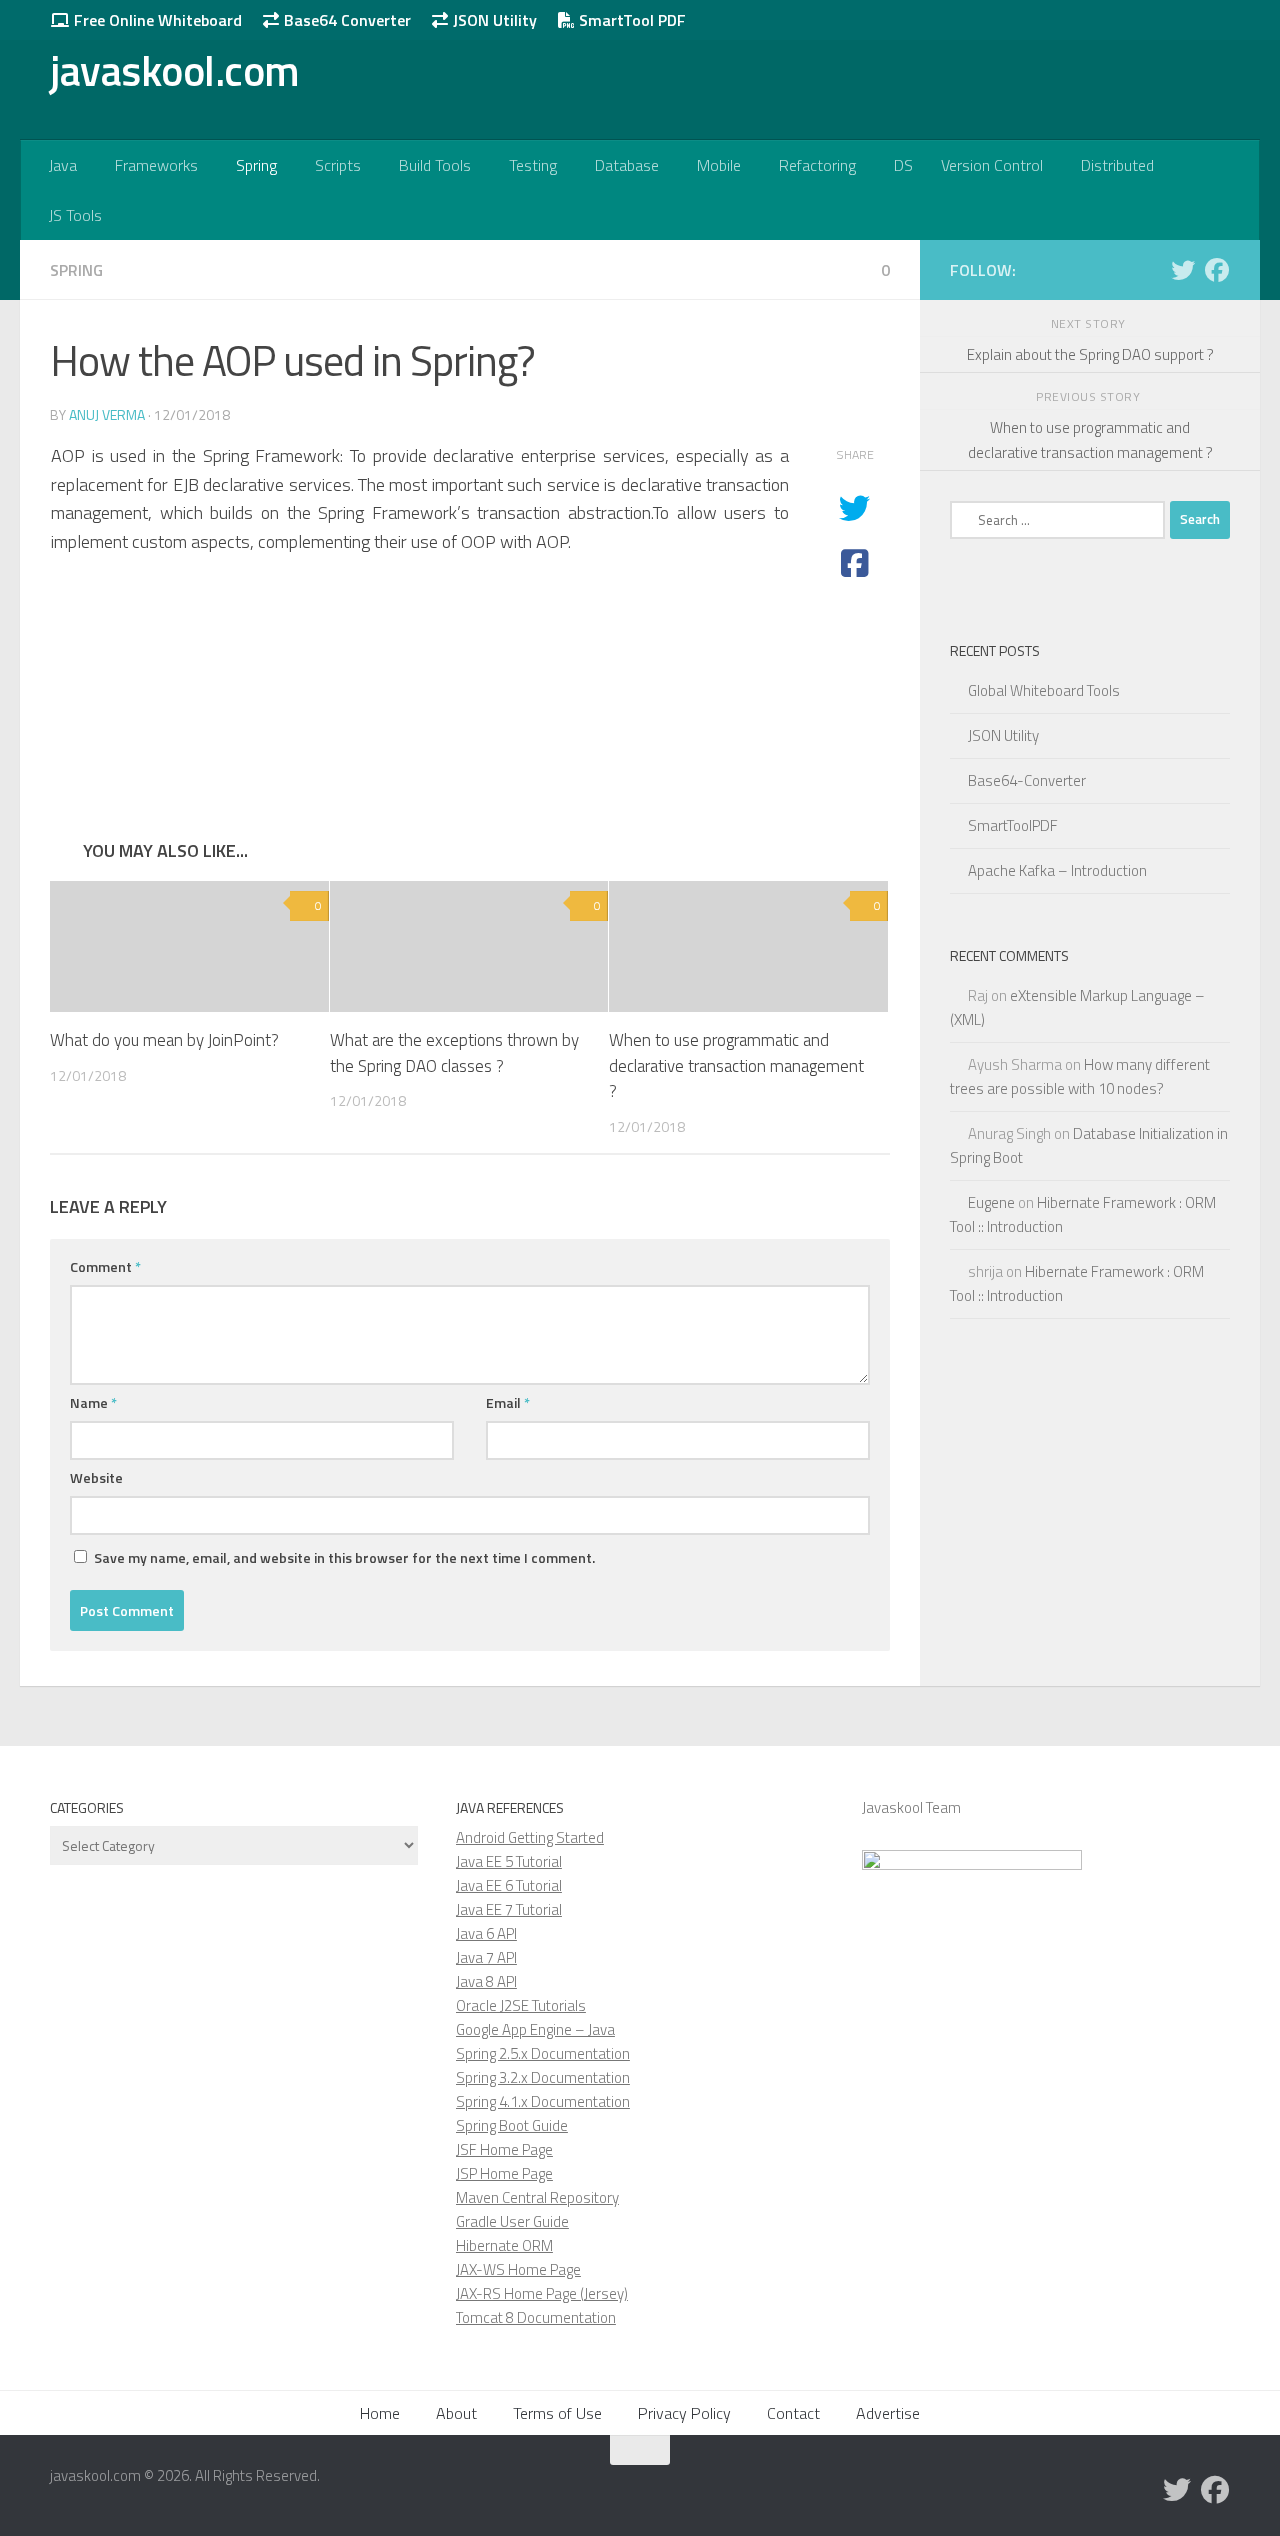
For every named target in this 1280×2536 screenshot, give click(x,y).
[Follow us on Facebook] (1217, 270)
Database (627, 165)
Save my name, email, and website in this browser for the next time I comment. (344, 1557)
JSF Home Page (504, 2149)
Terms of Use (557, 2413)
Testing (533, 165)
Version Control (992, 165)
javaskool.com (175, 70)
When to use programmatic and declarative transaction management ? (736, 1065)
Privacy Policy (684, 2413)
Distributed (1117, 165)
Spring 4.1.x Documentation (543, 2101)
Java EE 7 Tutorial (509, 1909)
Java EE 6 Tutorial (509, 1885)
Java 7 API (486, 1957)
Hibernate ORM (504, 2245)
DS (903, 165)
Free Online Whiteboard (156, 20)
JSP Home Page (504, 2173)
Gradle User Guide (512, 2221)
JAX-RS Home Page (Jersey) (542, 2293)
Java (63, 165)
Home (380, 2413)
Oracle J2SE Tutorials (521, 2005)
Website (96, 1477)
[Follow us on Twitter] (1183, 270)
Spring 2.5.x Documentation (543, 2053)
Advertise (888, 2413)
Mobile (719, 165)
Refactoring (817, 165)
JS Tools (75, 215)
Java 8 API (486, 1981)
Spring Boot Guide (512, 2125)
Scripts (338, 165)
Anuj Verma (107, 414)
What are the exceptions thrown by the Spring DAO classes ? (454, 1053)
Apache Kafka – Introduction (1057, 870)
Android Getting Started (530, 1837)
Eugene (991, 1202)
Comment (105, 1266)
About (456, 2413)
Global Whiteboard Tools (1044, 690)
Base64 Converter (345, 20)
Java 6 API (486, 1933)
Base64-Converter (1027, 780)
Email (508, 1402)
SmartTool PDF (630, 20)
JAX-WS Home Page (518, 2269)
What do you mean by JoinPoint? (164, 1040)
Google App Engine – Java (535, 2029)
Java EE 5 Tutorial (509, 1861)
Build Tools (435, 165)
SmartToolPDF (1013, 825)
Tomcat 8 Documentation (536, 2317)
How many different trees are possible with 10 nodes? (1080, 1076)
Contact (793, 2413)
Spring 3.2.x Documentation (543, 2077)
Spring (256, 165)
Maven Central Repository (537, 2197)
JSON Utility (493, 20)
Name (93, 1402)
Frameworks (156, 165)
